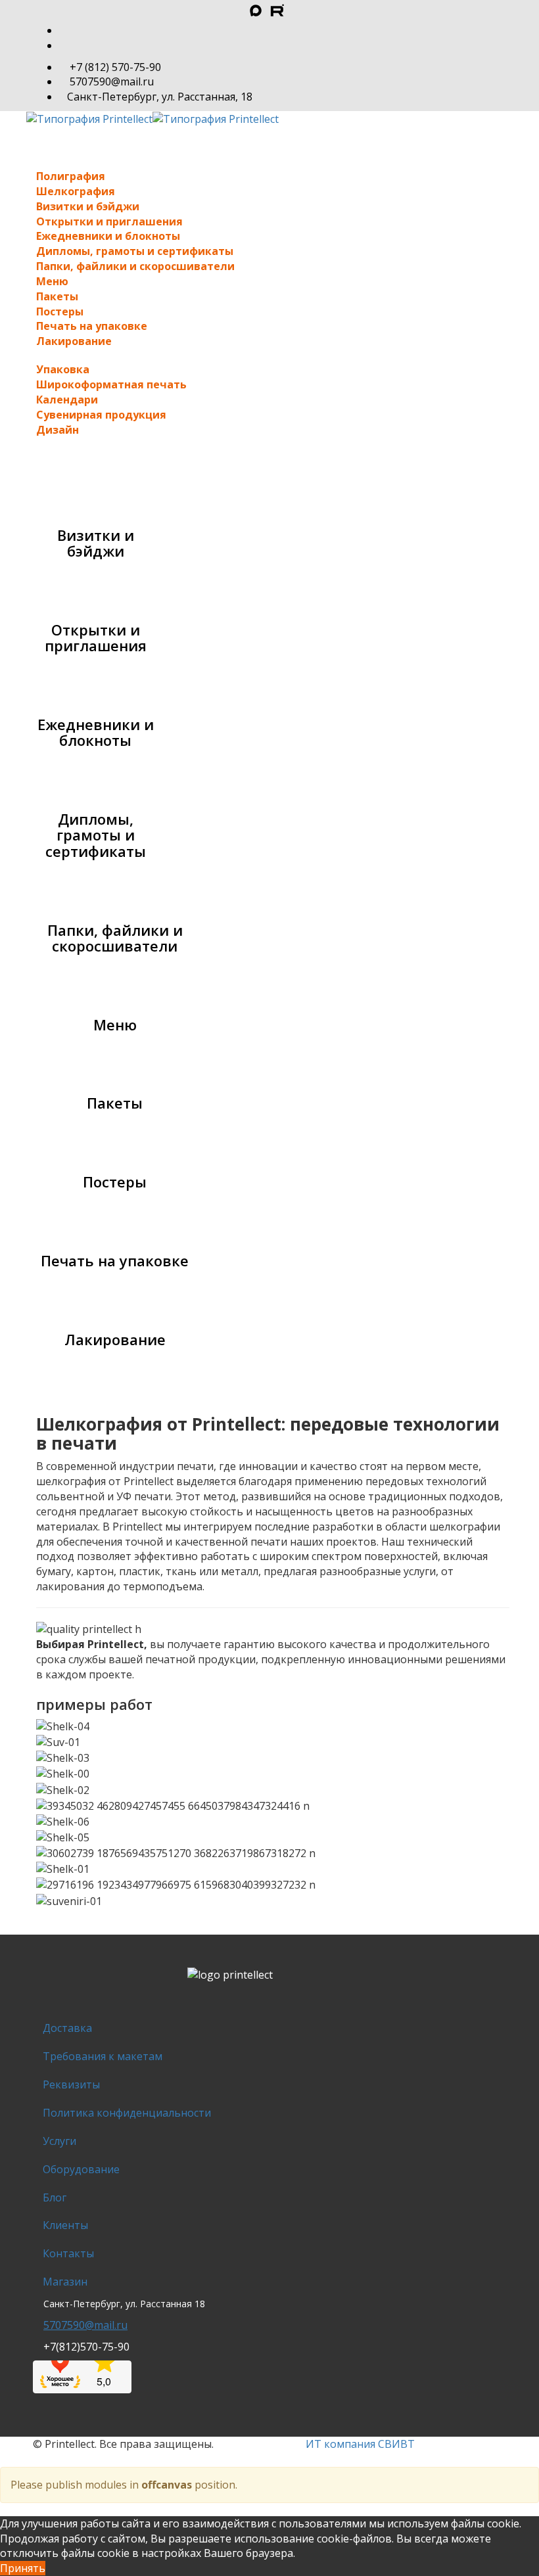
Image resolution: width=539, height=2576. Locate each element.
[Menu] (269, 134)
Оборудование (81, 2169)
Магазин (65, 2282)
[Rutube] (259, 12)
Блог (55, 2197)
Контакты (68, 2253)
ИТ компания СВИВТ (360, 2444)
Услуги (59, 2141)
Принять (23, 2568)
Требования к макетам (103, 2056)
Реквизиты (71, 2084)
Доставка (67, 2028)
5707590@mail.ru (112, 81)
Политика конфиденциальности (127, 2113)
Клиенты (65, 2225)
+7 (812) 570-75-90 (115, 67)
